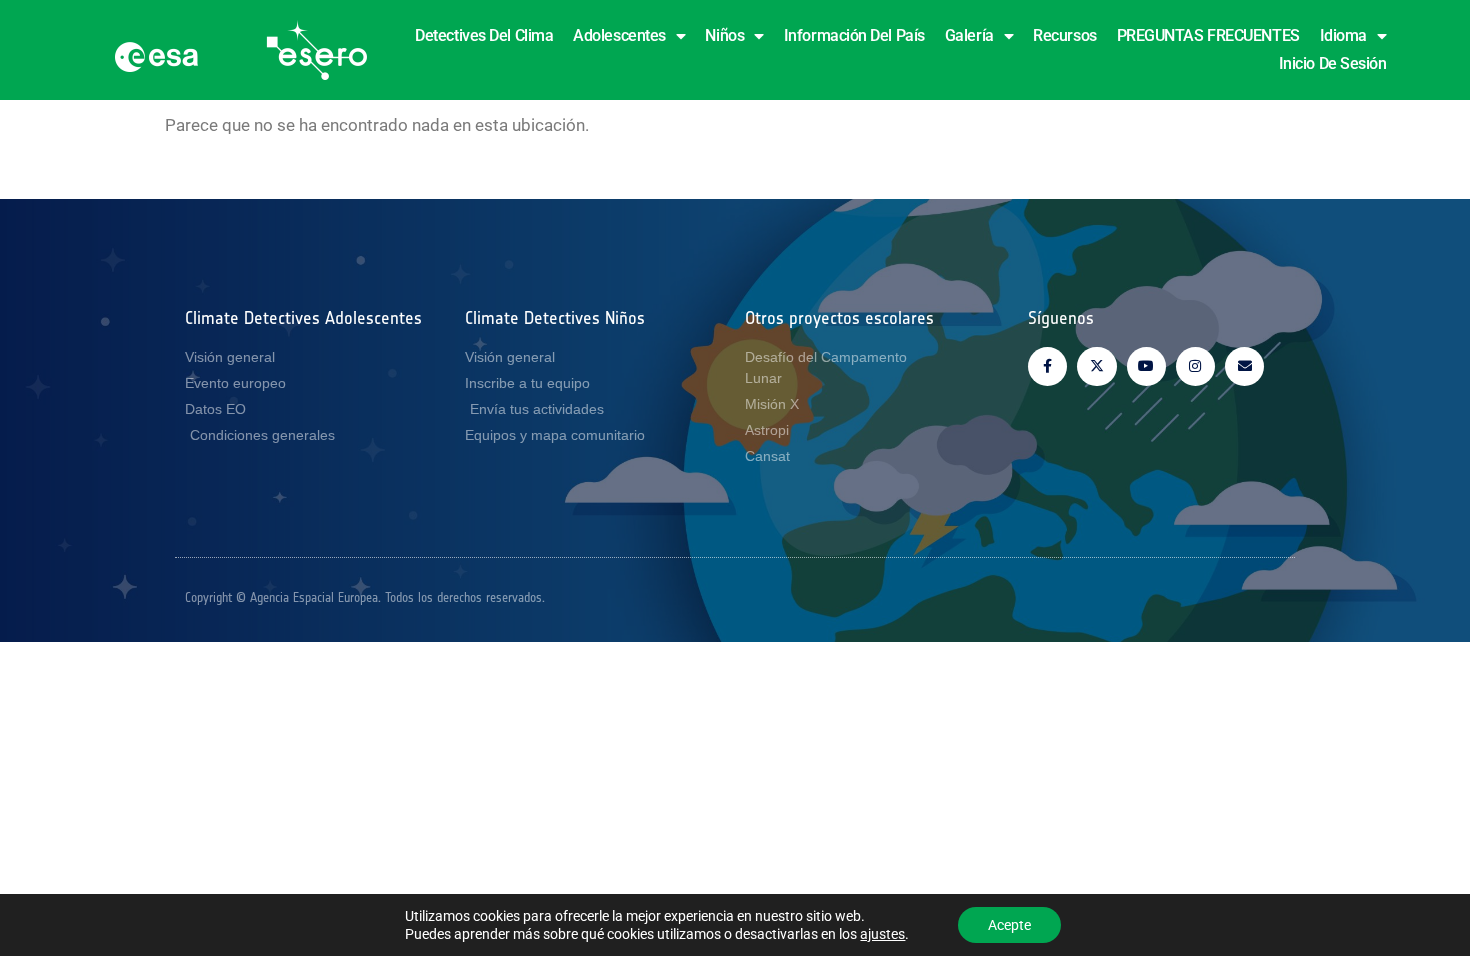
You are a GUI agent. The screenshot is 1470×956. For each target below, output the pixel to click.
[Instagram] (1195, 366)
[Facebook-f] (1047, 366)
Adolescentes (619, 35)
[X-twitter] (1096, 366)
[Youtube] (1146, 366)
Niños (724, 35)
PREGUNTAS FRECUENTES (1208, 35)
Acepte (1009, 925)
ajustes (882, 934)
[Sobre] (1244, 366)
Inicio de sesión (1333, 63)
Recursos (1064, 35)
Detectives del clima (484, 35)
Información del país (854, 35)
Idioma (1343, 35)
